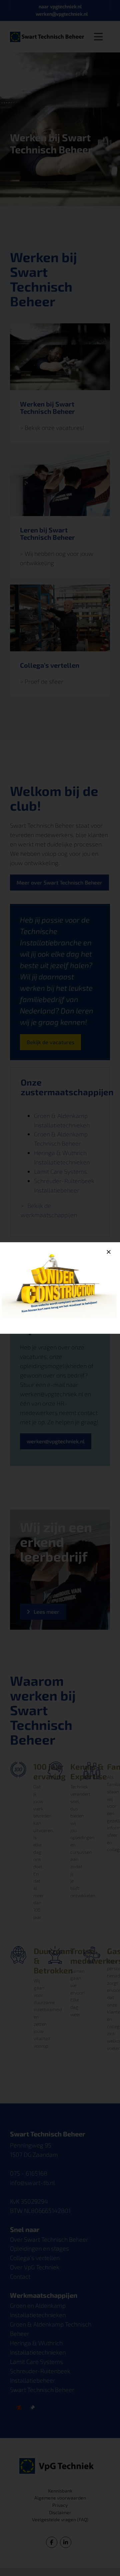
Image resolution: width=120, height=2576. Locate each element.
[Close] (109, 1252)
